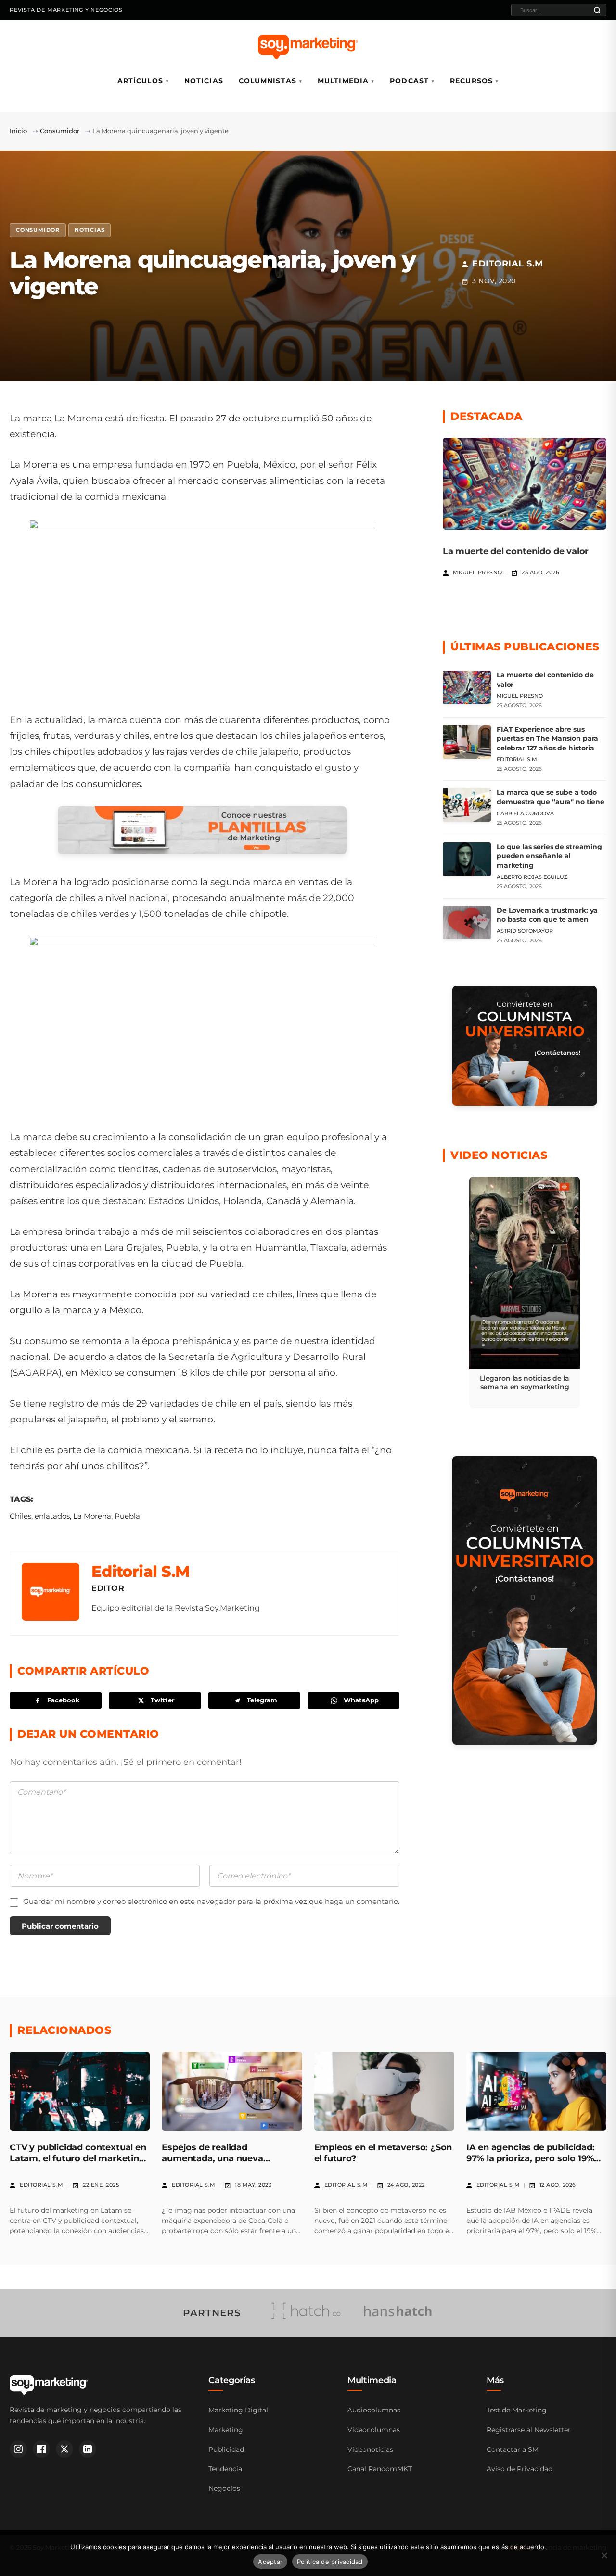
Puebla (127, 1516)
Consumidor (60, 131)
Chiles (20, 1516)
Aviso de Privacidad (520, 2469)
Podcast (409, 81)
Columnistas (268, 81)
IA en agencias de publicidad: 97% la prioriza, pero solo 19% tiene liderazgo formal (531, 2159)
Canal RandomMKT (380, 2469)
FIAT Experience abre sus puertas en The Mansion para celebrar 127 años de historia (547, 739)
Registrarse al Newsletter (529, 2430)
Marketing (226, 2430)
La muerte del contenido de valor (516, 551)
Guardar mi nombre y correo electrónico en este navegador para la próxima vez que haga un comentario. (211, 1901)
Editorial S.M (141, 1571)
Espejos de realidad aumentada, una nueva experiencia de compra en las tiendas (226, 2164)
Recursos (471, 81)
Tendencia (225, 2469)
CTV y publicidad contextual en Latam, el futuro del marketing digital (78, 2159)
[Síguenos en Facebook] (41, 2449)
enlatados (52, 1516)
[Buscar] (597, 10)
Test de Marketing (517, 2410)
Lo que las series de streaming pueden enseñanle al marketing (549, 856)
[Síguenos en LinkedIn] (88, 2449)
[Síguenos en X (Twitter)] (64, 2449)
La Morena (92, 1516)
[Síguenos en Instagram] (18, 2449)
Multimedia (343, 81)
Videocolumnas (374, 2430)
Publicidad (226, 2449)
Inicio (18, 131)
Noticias (204, 81)
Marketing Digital (238, 2410)
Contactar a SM (513, 2449)
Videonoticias (370, 2449)
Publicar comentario (60, 1926)
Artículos (140, 81)
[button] (525, 1293)
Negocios (224, 2488)
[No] (604, 2555)
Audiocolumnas (374, 2410)
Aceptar (270, 2562)
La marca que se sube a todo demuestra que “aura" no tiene (551, 797)
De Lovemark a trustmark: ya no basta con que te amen (547, 915)
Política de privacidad (330, 2562)
